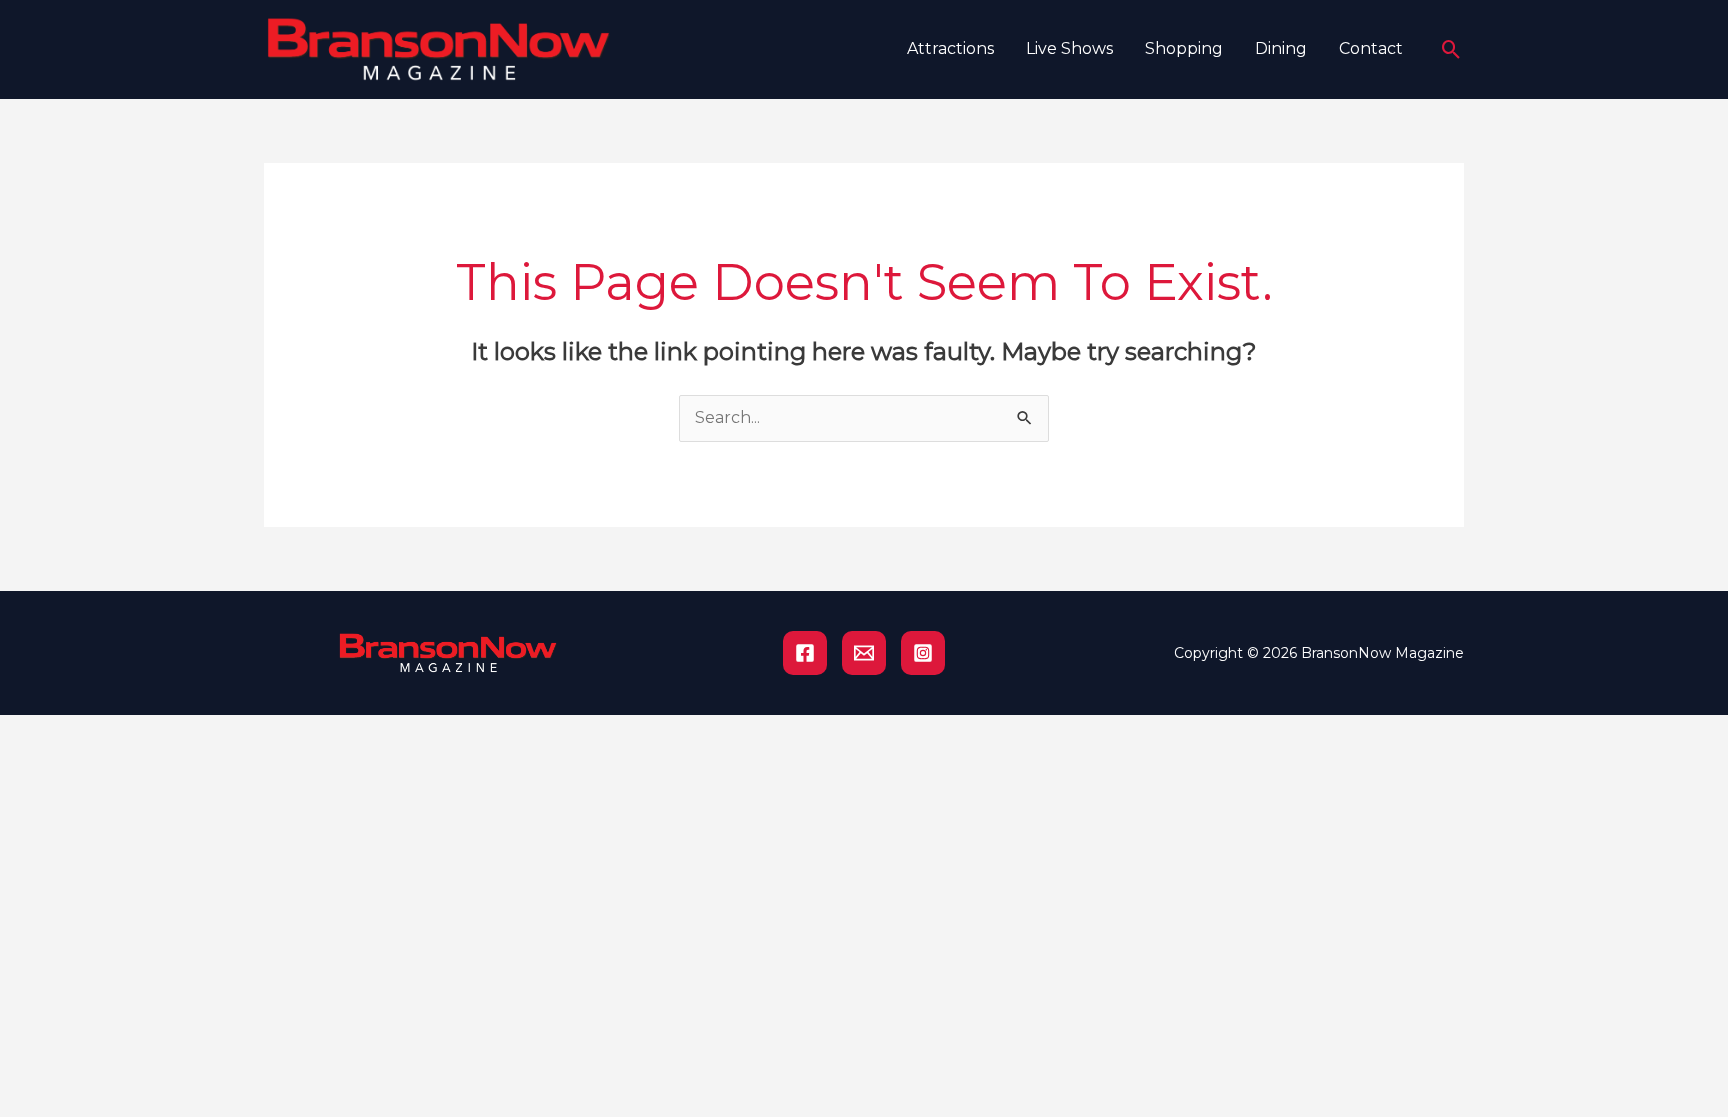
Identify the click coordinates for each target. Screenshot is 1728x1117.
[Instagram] (923, 653)
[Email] (864, 653)
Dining (1281, 48)
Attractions (950, 48)
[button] (1451, 49)
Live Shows (1069, 48)
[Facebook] (805, 653)
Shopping (1184, 48)
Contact (1371, 48)
